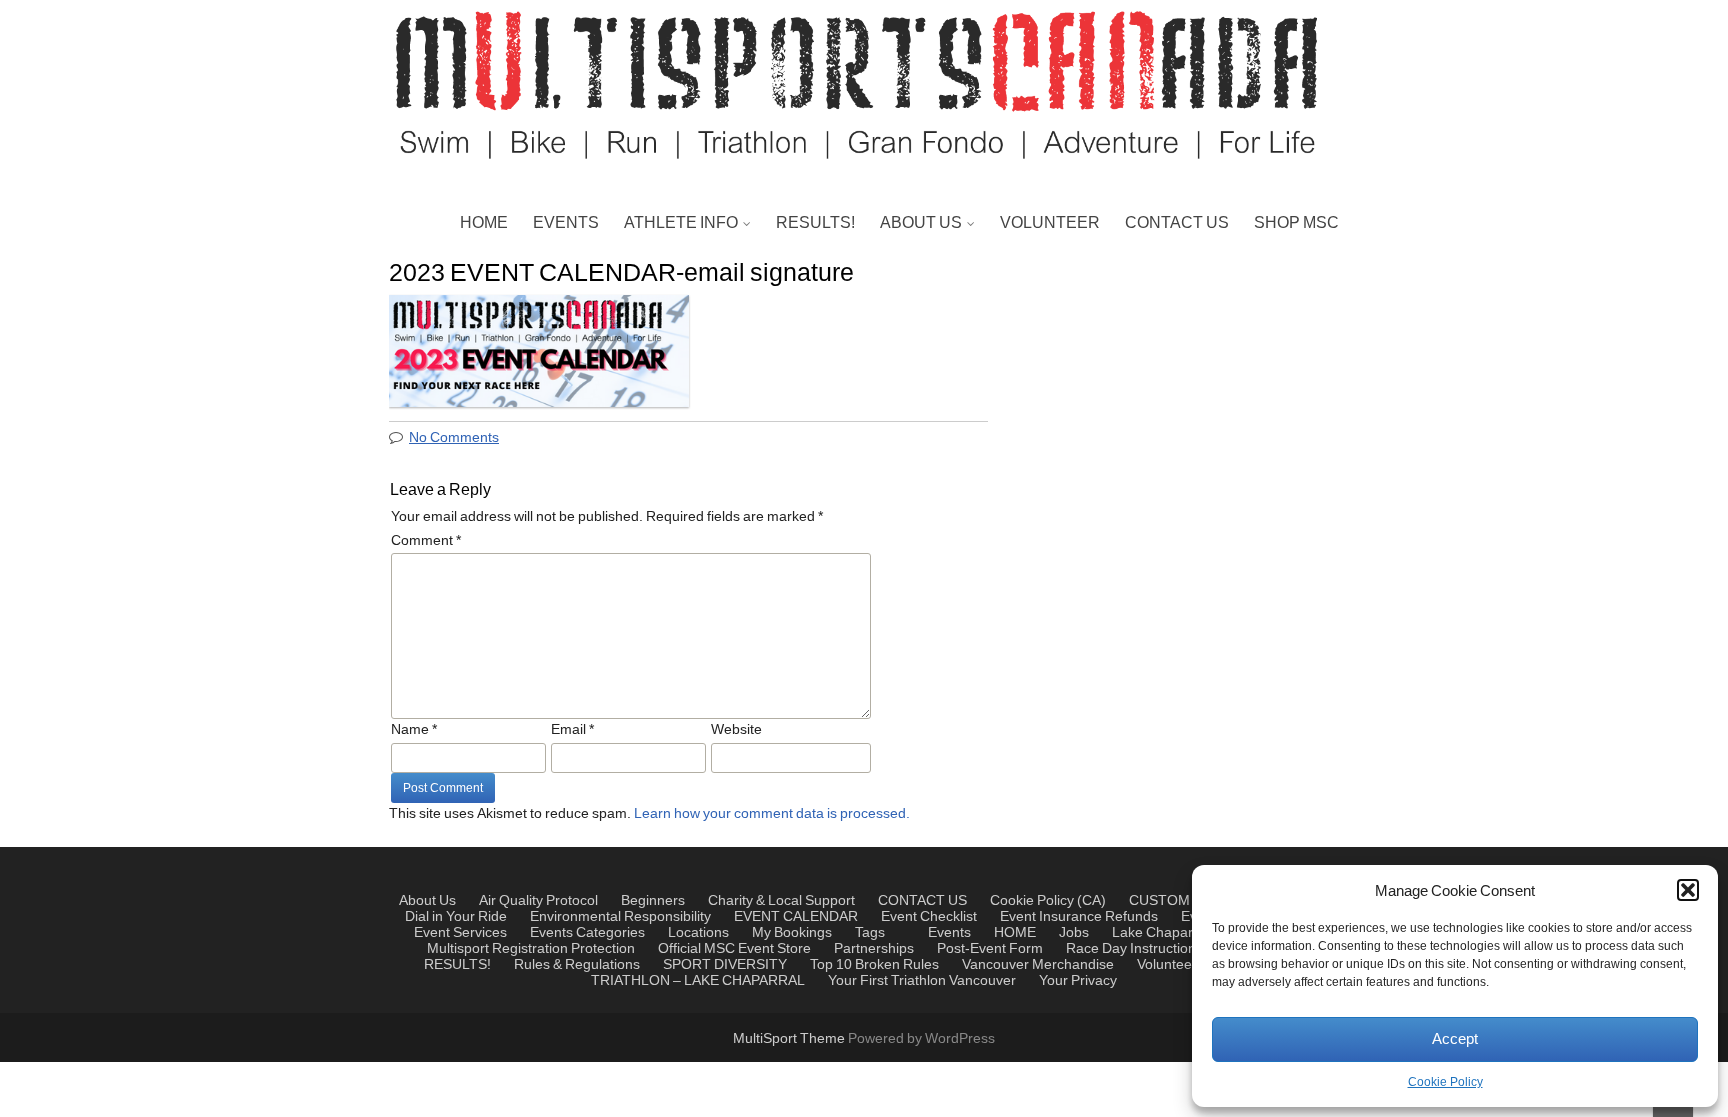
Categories (610, 933)
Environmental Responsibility (988, 417)
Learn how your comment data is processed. (772, 814)
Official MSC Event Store (734, 949)
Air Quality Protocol (538, 901)
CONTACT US (1177, 223)
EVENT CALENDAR (796, 917)
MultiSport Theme (790, 1039)
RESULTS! (815, 223)
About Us (427, 901)
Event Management (953, 369)
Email (572, 730)
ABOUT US (921, 223)
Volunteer (1167, 965)
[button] (1688, 890)
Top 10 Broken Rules (874, 965)
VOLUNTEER (1050, 223)
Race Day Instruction (1131, 949)
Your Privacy (1078, 981)
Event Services (460, 933)
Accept (1455, 1039)
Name (414, 730)
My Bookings (792, 933)
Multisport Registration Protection (531, 949)
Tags (870, 933)
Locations (698, 933)
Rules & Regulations (577, 965)
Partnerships (930, 273)
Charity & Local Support (968, 321)
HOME (484, 223)
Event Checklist (929, 917)
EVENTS (566, 223)
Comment (426, 541)
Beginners (653, 901)
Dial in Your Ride (456, 917)
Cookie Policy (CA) (1048, 901)
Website (736, 730)
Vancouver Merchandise (1038, 965)
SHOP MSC (1296, 223)
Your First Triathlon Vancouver (922, 981)
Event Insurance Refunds (1079, 917)
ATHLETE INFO (681, 223)
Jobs (902, 465)
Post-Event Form (990, 949)
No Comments (454, 438)
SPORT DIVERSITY (725, 965)
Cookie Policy (1445, 1082)
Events (551, 933)
